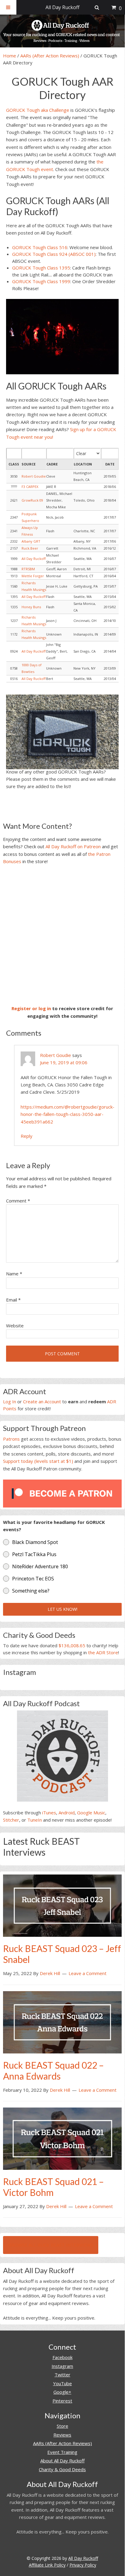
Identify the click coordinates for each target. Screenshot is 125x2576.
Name (14, 1274)
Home (10, 56)
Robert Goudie (34, 476)
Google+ (62, 2392)
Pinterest (62, 2401)
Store (62, 2426)
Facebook (62, 2357)
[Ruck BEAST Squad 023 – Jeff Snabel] (62, 1905)
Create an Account (42, 1401)
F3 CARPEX (30, 487)
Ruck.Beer (30, 548)
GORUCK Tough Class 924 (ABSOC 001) (54, 254)
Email (13, 1300)
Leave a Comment (88, 1973)
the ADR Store (103, 1652)
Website (15, 1326)
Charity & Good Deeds (62, 2469)
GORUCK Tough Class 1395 (41, 268)
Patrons (11, 1439)
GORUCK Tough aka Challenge (38, 110)
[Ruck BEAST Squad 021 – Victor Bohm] (62, 2138)
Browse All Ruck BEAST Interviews (51, 2245)
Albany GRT (31, 541)
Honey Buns (31, 607)
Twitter (62, 2375)
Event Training (62, 2452)
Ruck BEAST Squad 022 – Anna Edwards (53, 2070)
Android (67, 1813)
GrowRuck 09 (32, 500)
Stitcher (11, 1820)
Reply (27, 1136)
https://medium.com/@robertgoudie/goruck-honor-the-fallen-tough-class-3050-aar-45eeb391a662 (68, 1114)
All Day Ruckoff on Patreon (73, 846)
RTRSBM (28, 569)
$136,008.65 (72, 1645)
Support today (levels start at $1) (38, 1461)
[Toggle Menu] (8, 7)
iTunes (49, 1813)
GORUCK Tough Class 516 (40, 247)
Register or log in (31, 1008)
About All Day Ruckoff (62, 2461)
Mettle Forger (33, 576)
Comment (18, 1201)
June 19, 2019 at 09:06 (64, 1062)
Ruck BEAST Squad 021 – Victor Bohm (53, 2187)
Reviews (62, 2435)
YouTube (62, 2383)
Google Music (91, 1813)
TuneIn (35, 1820)
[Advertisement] (62, 935)
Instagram (62, 2366)
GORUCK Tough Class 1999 (41, 281)
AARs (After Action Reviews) (50, 56)
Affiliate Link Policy (47, 2565)
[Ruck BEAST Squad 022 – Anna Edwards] (62, 2022)
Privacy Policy (83, 2565)
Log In (10, 1401)
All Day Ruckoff (34, 559)
